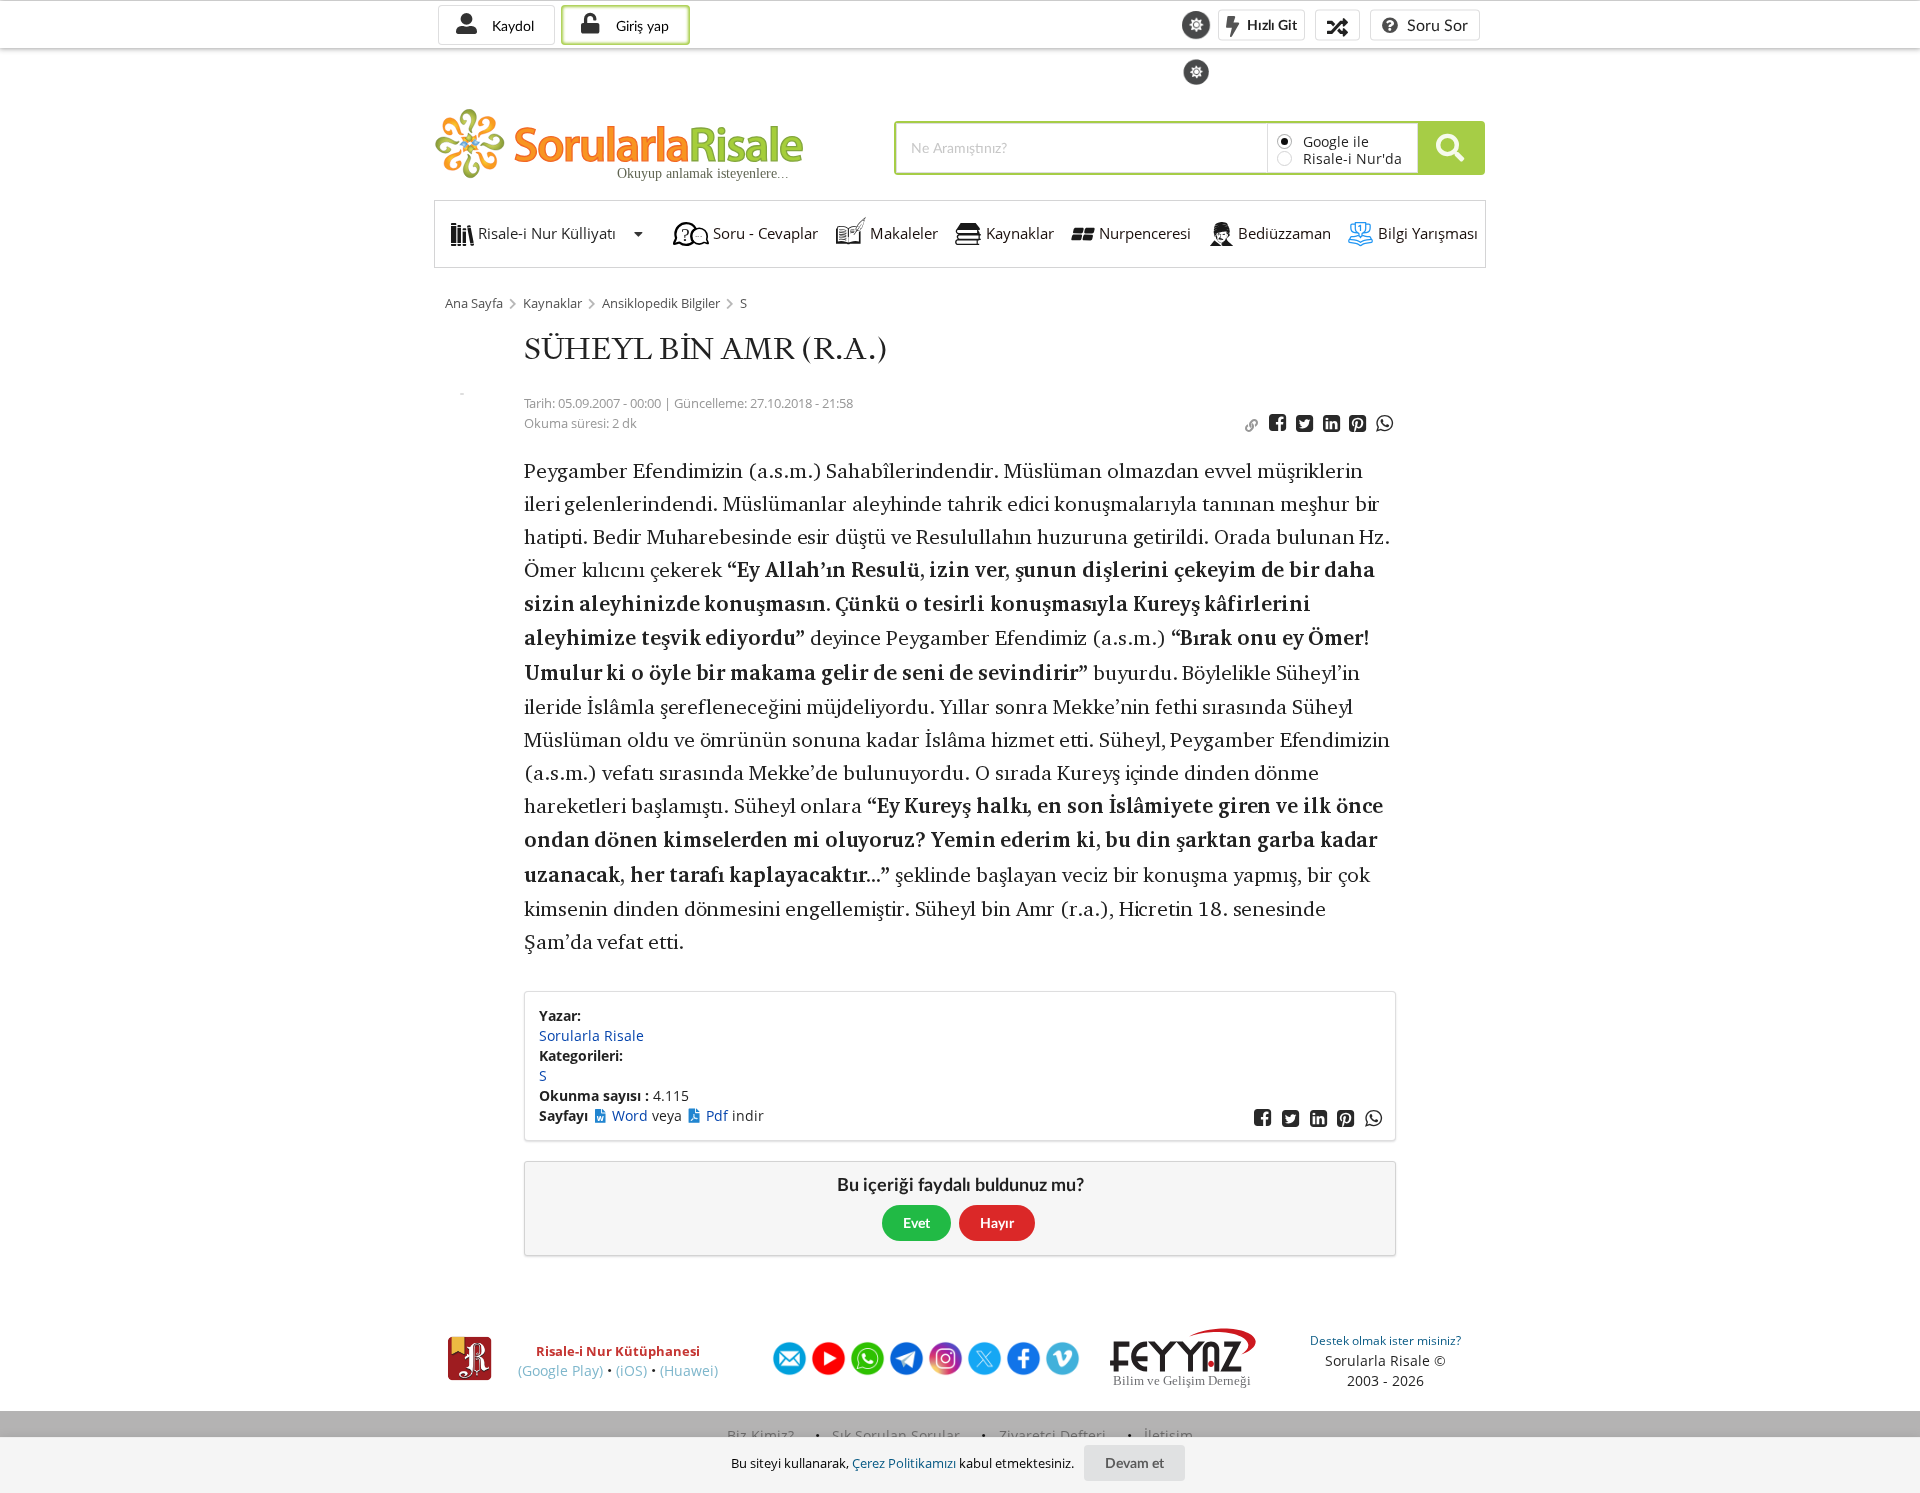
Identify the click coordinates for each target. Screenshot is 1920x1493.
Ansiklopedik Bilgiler (661, 303)
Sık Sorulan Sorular (896, 1435)
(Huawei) (689, 1370)
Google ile (1336, 141)
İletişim (1168, 1435)
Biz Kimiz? (760, 1435)
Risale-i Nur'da (1352, 158)
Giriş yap (640, 25)
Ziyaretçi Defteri (1052, 1435)
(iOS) (631, 1370)
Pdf (719, 1115)
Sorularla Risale (591, 1035)
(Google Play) (560, 1370)
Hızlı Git (1270, 23)
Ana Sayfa (474, 303)
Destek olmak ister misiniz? (1385, 1340)
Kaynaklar (552, 303)
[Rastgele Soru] (1337, 24)
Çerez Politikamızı (904, 1463)
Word (632, 1115)
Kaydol (511, 25)
